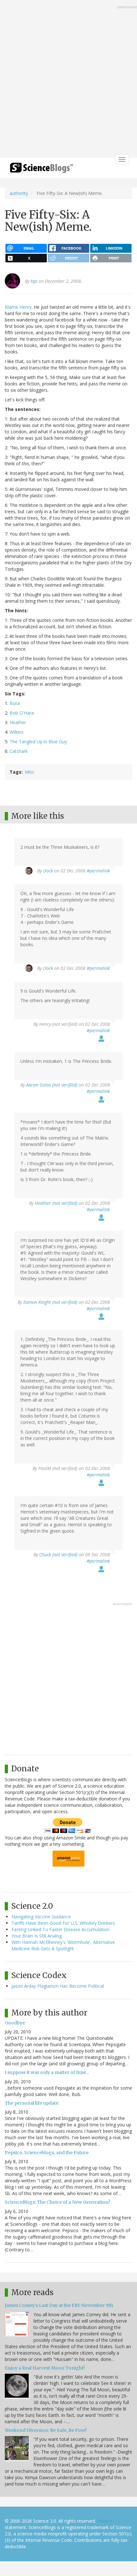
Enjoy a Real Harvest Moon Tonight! (45, 2368)
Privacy (105, 2521)
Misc (30, 772)
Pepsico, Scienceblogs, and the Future (47, 2153)
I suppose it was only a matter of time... (47, 2072)
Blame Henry (18, 307)
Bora (15, 703)
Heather (18, 722)
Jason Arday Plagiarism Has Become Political (58, 1986)
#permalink (98, 871)
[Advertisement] (68, 80)
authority (19, 193)
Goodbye (15, 2023)
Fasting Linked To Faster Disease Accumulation (61, 1929)
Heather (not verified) (56, 1203)
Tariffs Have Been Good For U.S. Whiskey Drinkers (63, 1923)
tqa (34, 281)
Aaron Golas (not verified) (52, 1085)
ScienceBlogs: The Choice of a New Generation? (58, 2202)
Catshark (19, 751)
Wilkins (17, 732)
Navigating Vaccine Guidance (41, 1917)
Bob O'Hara (22, 713)
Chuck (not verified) (58, 1555)
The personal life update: (32, 2103)
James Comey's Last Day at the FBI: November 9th (59, 2305)
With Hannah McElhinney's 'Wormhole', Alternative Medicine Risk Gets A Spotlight (63, 1945)
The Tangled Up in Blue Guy (38, 742)
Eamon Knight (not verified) (50, 1302)
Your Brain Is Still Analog (37, 1936)
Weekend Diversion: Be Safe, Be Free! (46, 2430)
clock (48, 871)
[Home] (41, 170)
